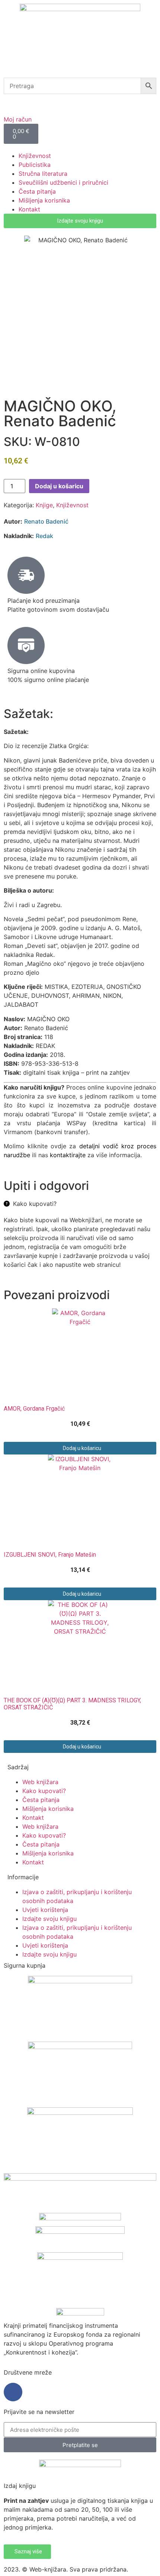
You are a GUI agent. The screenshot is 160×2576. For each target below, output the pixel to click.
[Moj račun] (13, 103)
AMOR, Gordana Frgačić (34, 1409)
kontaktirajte (68, 1155)
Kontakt (29, 209)
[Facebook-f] (13, 2392)
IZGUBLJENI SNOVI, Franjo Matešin (50, 1555)
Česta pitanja (37, 191)
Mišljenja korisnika (44, 200)
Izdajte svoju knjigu (49, 1919)
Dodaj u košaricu (59, 486)
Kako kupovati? (44, 1791)
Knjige (44, 505)
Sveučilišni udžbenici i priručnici (63, 182)
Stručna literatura (43, 174)
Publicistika (35, 165)
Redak (44, 536)
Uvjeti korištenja (45, 1910)
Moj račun (18, 119)
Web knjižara (40, 1782)
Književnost (35, 156)
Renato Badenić (46, 521)
